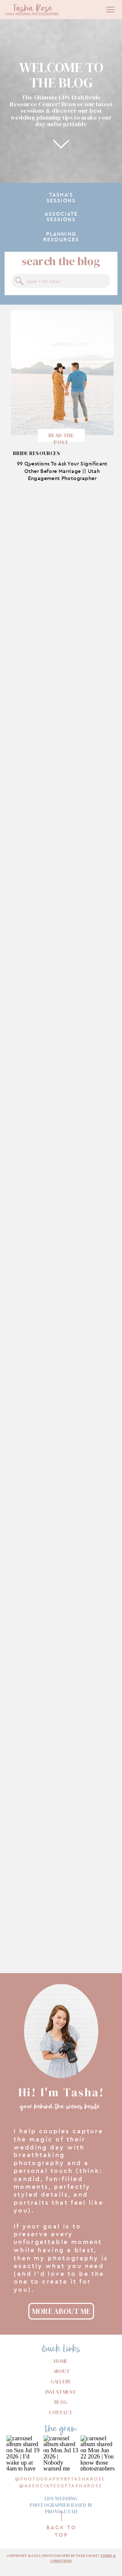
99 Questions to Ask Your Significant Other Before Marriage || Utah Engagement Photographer (62, 471)
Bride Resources (37, 453)
